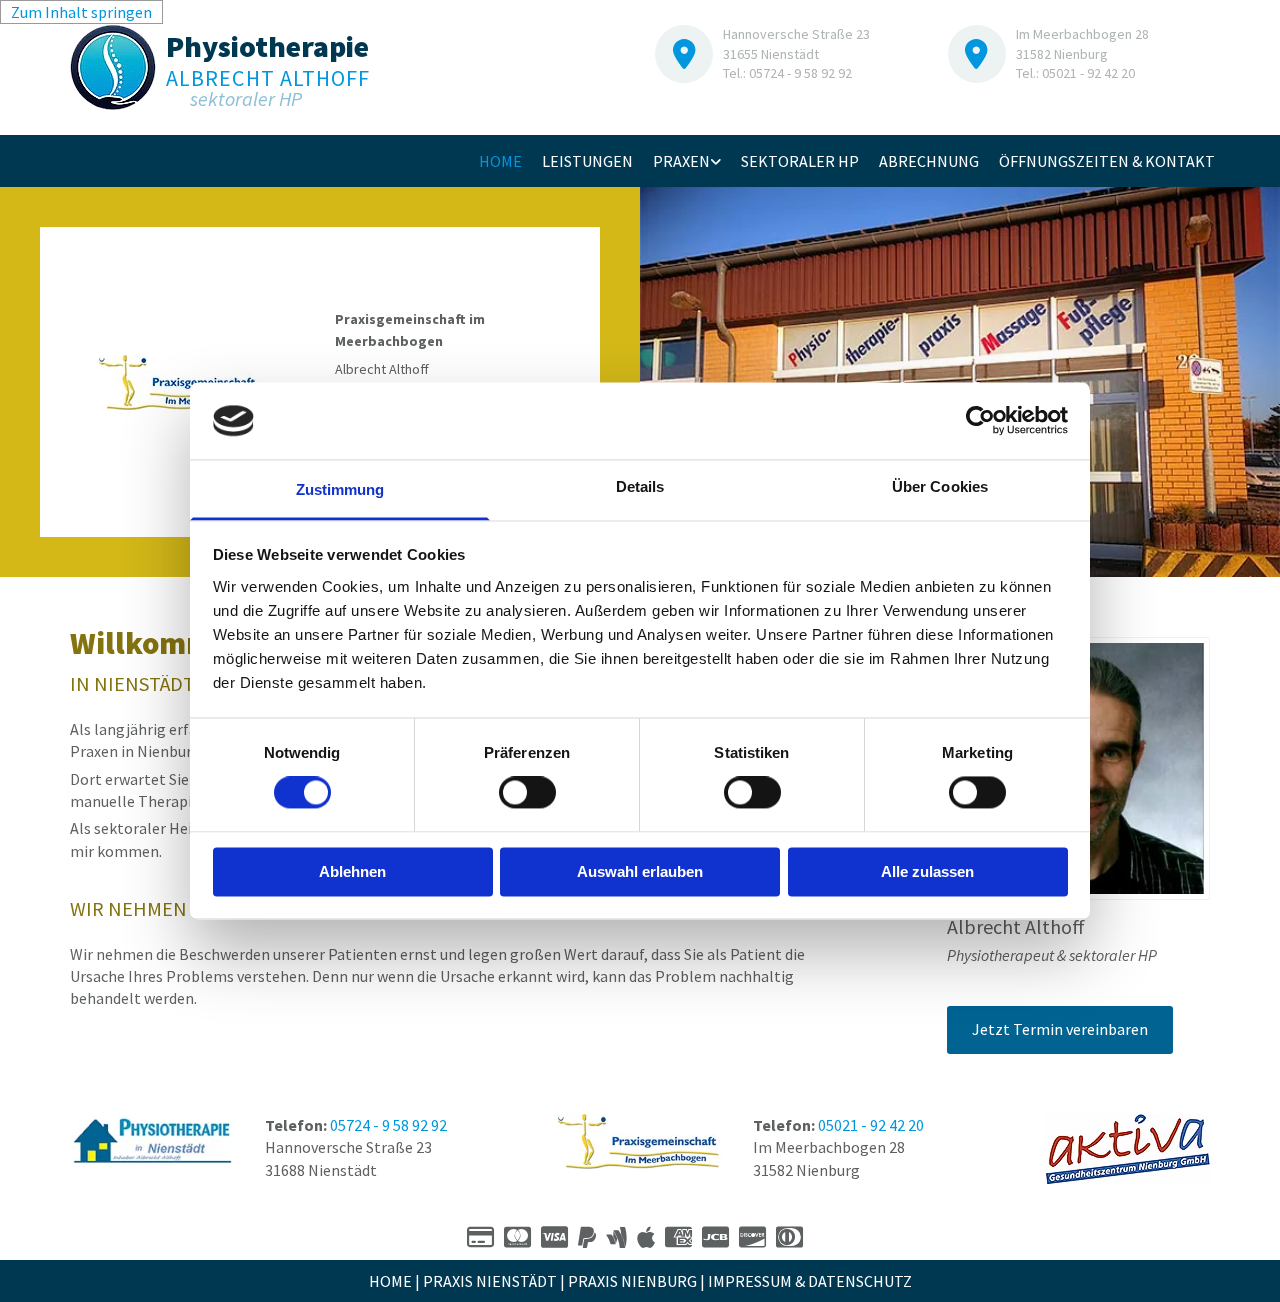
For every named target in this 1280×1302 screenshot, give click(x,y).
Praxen (681, 161)
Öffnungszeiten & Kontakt (1107, 161)
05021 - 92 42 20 (871, 1125)
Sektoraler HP (800, 161)
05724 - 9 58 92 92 (388, 1125)
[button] (1060, 1029)
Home (500, 161)
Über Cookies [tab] (940, 486)
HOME (390, 1281)
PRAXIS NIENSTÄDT (490, 1281)
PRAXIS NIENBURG (632, 1281)
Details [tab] (640, 486)
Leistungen (587, 161)
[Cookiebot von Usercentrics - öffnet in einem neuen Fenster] (980, 421)
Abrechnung (929, 161)
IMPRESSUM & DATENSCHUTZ (810, 1281)
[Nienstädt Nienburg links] (716, 161)
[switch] (527, 793)
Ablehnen (352, 871)
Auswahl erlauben (640, 871)
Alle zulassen (927, 871)
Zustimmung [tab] (340, 489)
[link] (687, 161)
